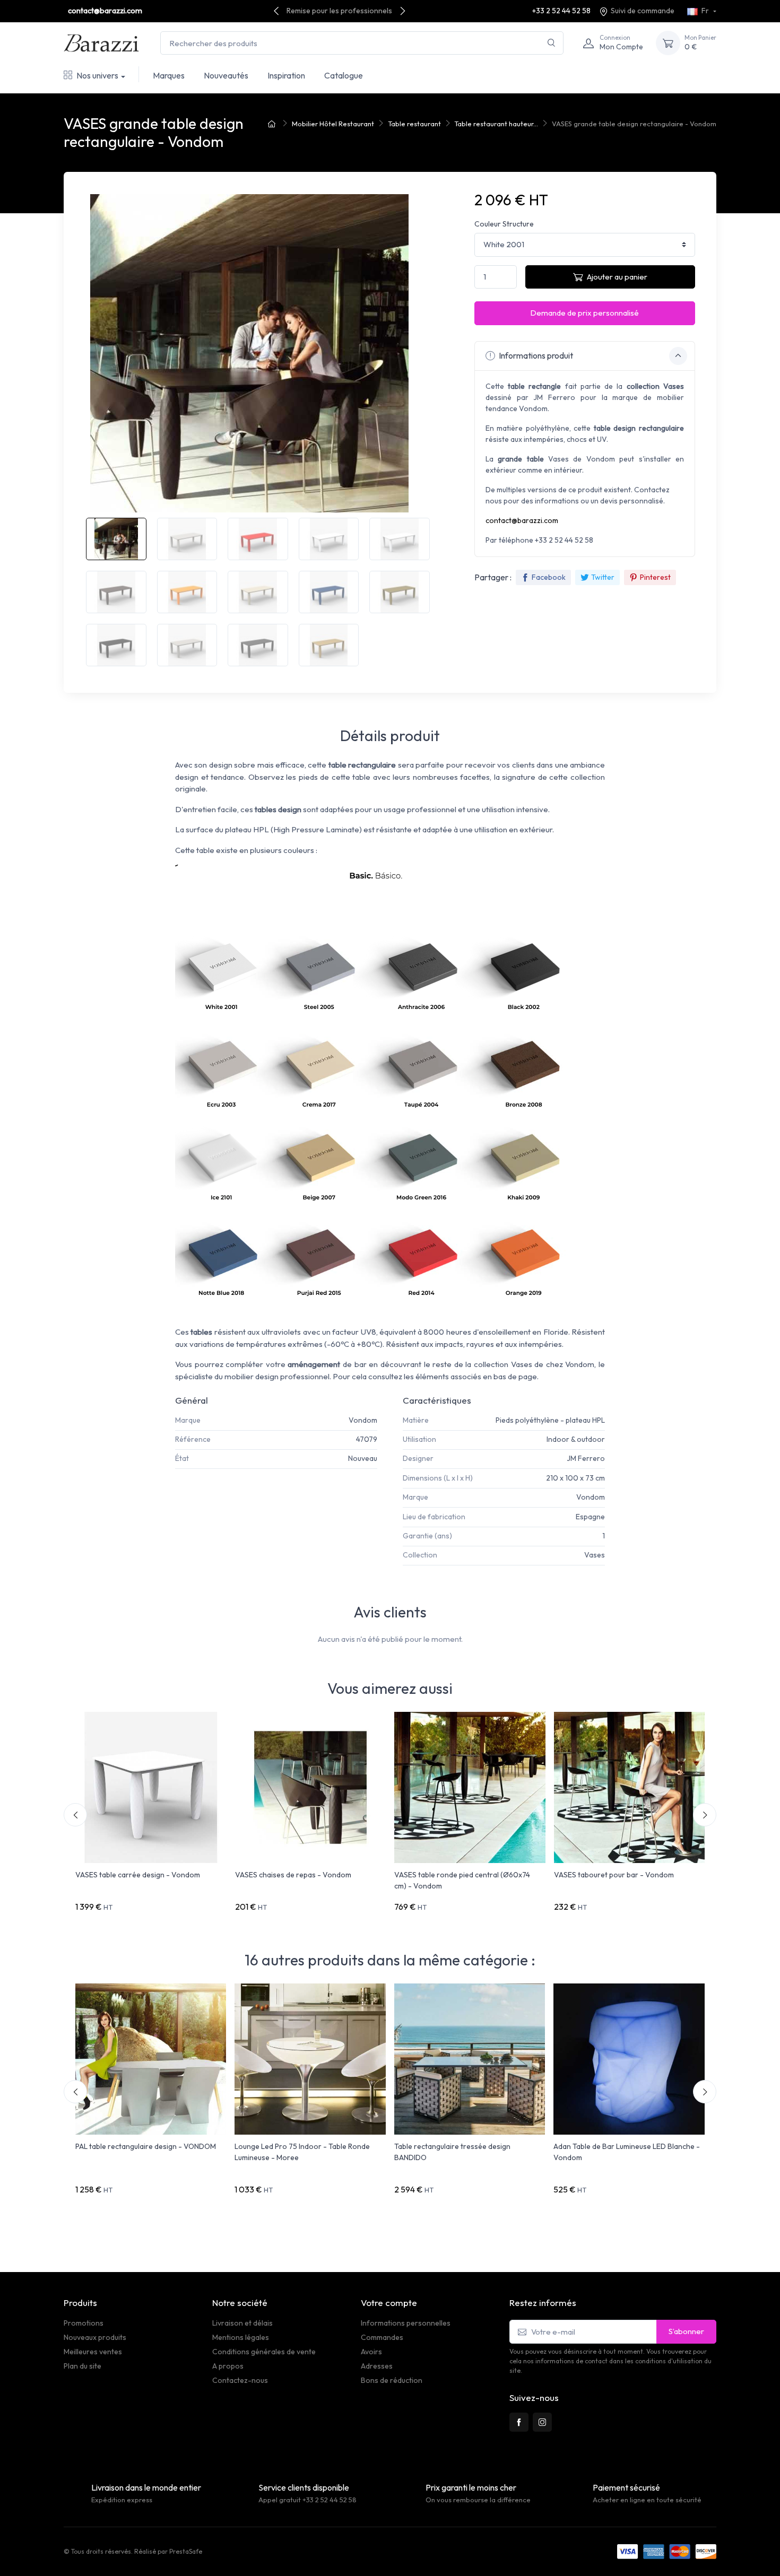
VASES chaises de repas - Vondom (293, 1875)
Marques (169, 75)
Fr (705, 11)
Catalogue (344, 75)
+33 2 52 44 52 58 (561, 11)
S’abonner (686, 2331)
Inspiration (286, 75)
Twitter (603, 577)
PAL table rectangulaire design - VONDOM (146, 2146)
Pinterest (655, 577)
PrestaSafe (186, 2551)
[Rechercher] (552, 43)
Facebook (549, 577)
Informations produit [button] (535, 355)
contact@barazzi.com (105, 11)
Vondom (363, 1420)
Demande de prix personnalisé (584, 313)
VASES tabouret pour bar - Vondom (614, 1875)
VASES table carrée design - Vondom (138, 1875)
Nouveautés (226, 75)
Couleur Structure (504, 224)
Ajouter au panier (617, 277)
